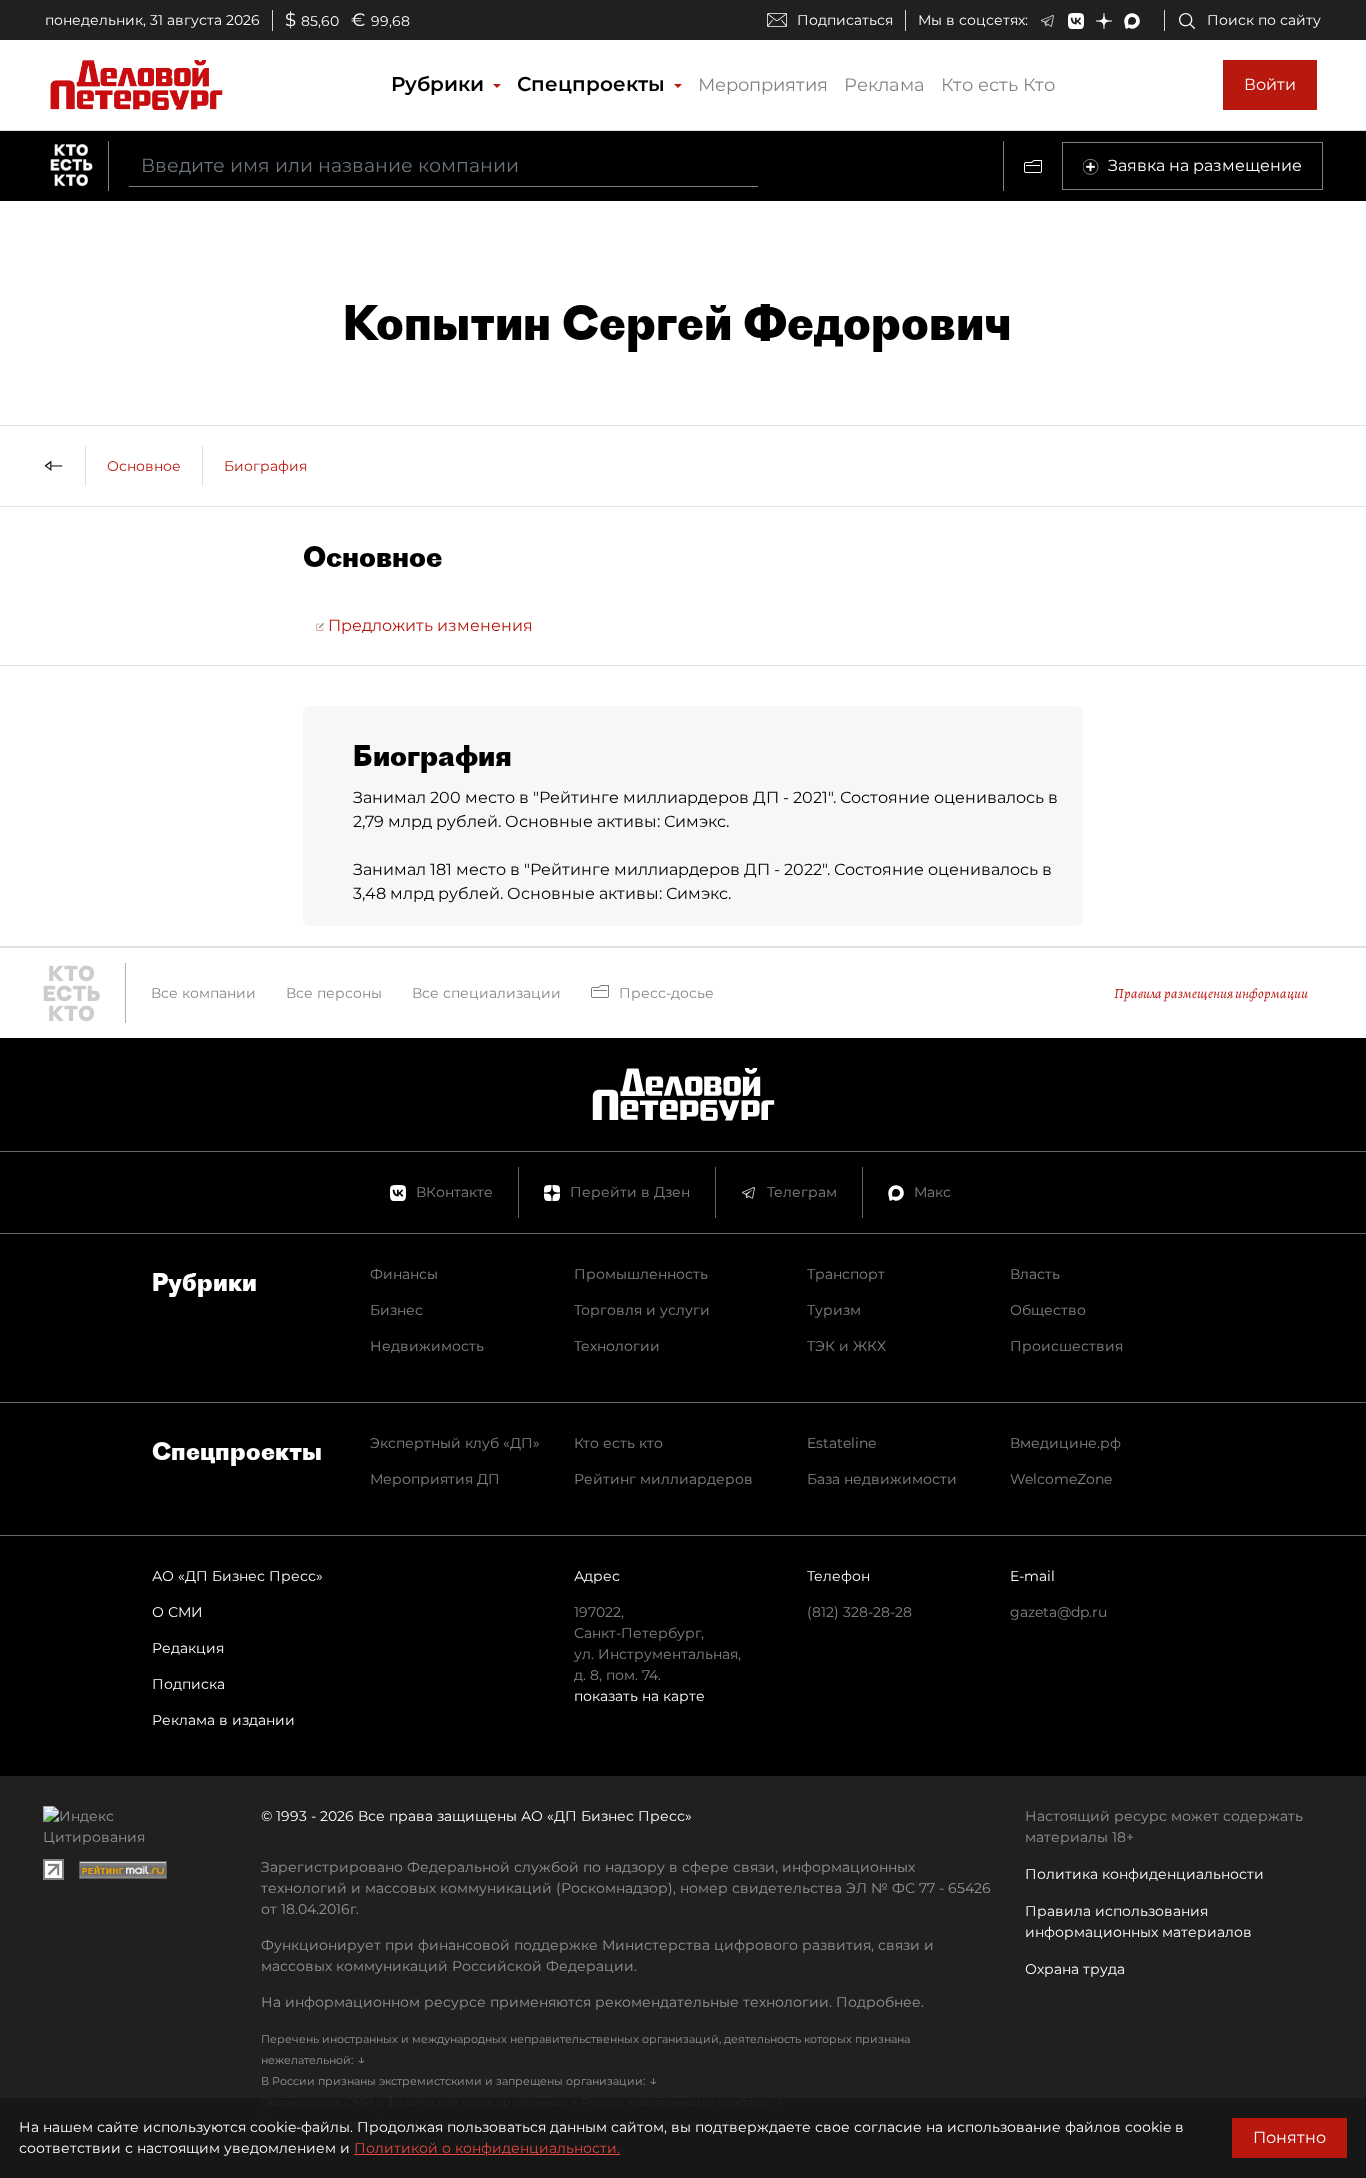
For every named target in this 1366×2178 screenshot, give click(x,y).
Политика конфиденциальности (1144, 1874)
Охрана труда (1075, 1969)
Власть (1035, 1274)
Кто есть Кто (998, 85)
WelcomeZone (1061, 1479)
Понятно (1289, 2137)
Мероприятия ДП (435, 1479)
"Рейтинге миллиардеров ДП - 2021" (683, 797)
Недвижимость (427, 1346)
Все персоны (334, 993)
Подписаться (845, 20)
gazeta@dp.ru (1058, 1612)
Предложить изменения (428, 625)
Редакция (188, 1648)
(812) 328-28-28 (859, 1612)
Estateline (841, 1443)
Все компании (203, 993)
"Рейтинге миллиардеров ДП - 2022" (675, 869)
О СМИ (177, 1612)
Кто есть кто (618, 1443)
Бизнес (396, 1310)
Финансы (404, 1274)
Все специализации (486, 993)
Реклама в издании (223, 1720)
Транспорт (846, 1274)
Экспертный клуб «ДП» (455, 1443)
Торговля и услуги (642, 1310)
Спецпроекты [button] (594, 84)
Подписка (188, 1684)
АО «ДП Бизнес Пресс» (237, 1576)
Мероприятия (763, 85)
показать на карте (639, 1696)
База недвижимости (882, 1479)
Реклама (884, 85)
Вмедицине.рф (1065, 1443)
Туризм (834, 1310)
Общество (1048, 1310)
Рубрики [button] (440, 84)
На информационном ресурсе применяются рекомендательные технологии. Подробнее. (592, 2002)
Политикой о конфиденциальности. (487, 2148)
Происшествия (1066, 1346)
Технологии (617, 1346)
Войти (1270, 84)
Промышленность (641, 1274)
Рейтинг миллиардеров (663, 1479)
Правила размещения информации (1211, 993)
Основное (144, 466)
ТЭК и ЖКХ (846, 1346)
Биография (265, 466)
